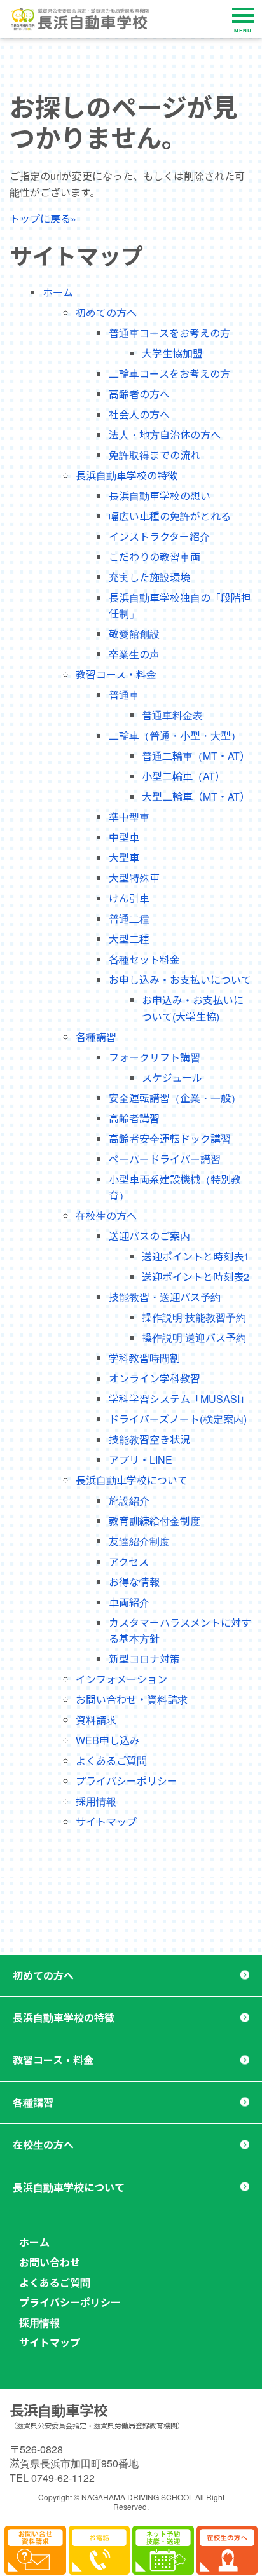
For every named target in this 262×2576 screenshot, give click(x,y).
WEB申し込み (108, 1740)
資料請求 (96, 1720)
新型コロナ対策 (144, 1659)
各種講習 (96, 1037)
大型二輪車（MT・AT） (196, 796)
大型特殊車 (134, 878)
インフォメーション (121, 1679)
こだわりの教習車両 (155, 557)
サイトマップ (106, 1822)
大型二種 (129, 939)
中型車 (124, 837)
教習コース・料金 (116, 674)
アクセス (129, 1561)
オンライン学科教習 (155, 1378)
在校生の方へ (106, 1216)
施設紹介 (129, 1500)
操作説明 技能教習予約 (194, 1317)
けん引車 (129, 898)
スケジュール (172, 1078)
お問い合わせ (50, 2262)
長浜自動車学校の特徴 (127, 475)
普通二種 (129, 919)
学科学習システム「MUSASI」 (179, 1399)
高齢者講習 (134, 1118)
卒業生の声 (134, 654)
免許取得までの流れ (155, 455)
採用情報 (96, 1801)
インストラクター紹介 (159, 536)
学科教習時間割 (144, 1358)
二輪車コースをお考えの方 (169, 374)
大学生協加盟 (172, 353)
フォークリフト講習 (155, 1057)
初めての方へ (106, 313)
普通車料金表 (172, 715)
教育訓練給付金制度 (155, 1521)
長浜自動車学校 (59, 2410)
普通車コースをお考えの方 (169, 333)
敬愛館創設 (134, 634)
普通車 (124, 695)
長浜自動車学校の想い (160, 496)
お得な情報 (134, 1582)
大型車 (124, 858)
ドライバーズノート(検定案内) (178, 1419)
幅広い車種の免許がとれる (170, 516)
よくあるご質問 (111, 1760)
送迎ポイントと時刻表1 (196, 1256)
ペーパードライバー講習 (165, 1159)
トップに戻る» (43, 218)
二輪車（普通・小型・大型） (175, 735)
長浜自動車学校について (132, 1480)
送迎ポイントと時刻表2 (196, 1277)
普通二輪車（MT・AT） (196, 756)
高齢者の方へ (139, 394)
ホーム (58, 292)
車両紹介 (129, 1602)
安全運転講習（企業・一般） (175, 1098)
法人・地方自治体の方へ (165, 435)
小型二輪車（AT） (183, 776)
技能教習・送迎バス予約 (165, 1297)
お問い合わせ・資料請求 (132, 1699)
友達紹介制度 (139, 1541)
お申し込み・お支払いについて (180, 980)
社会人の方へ (139, 414)
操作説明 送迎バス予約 (194, 1338)
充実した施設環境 (149, 577)
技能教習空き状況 (149, 1439)
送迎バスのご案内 (149, 1236)
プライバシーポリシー (127, 1781)
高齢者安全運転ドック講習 (170, 1139)
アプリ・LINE (141, 1460)
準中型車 (129, 817)
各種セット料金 (144, 959)
